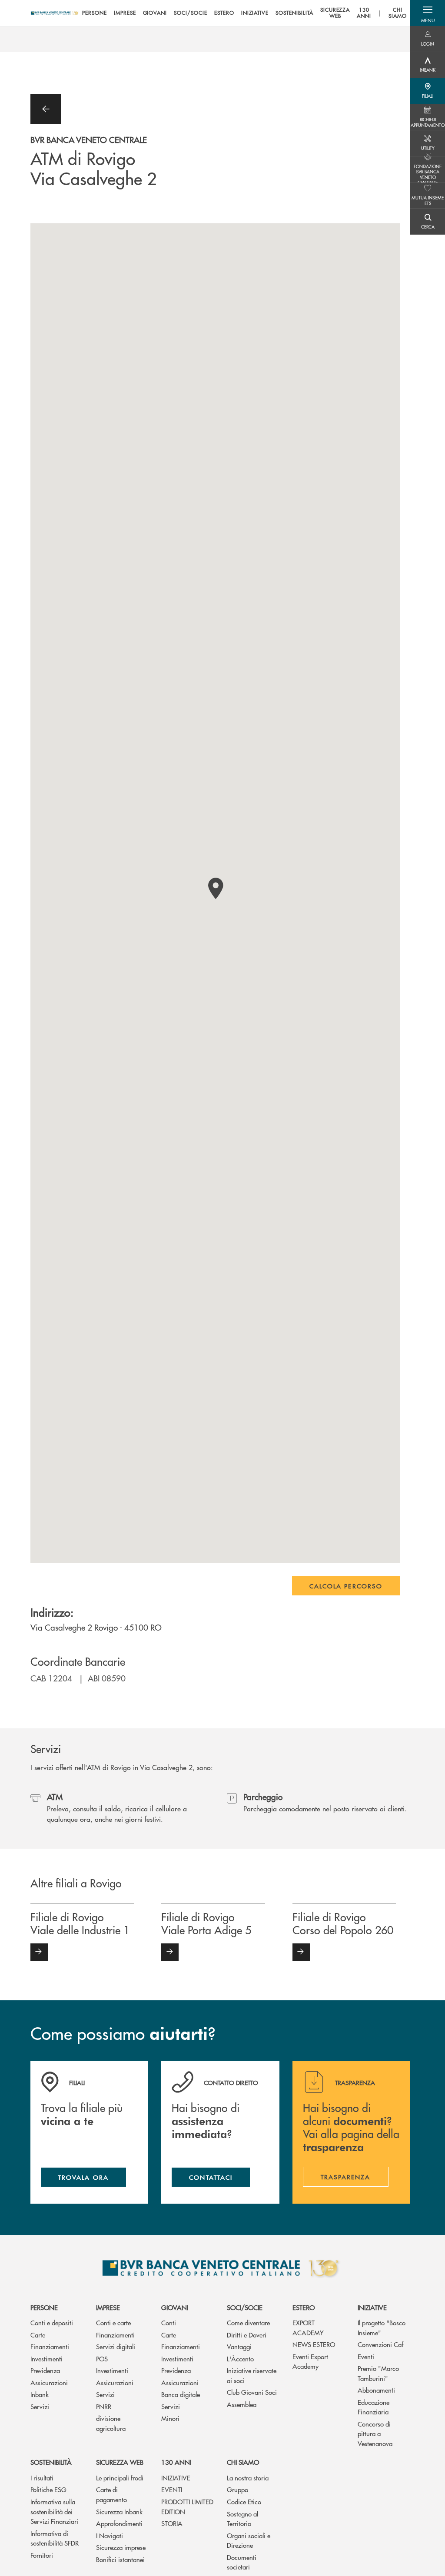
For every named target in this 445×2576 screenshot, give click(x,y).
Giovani (175, 2307)
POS (102, 2359)
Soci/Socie (245, 2307)
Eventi (366, 2356)
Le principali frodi (120, 2478)
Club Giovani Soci (252, 2392)
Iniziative (372, 2307)
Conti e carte (113, 2322)
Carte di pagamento (111, 2494)
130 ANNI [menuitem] (364, 13)
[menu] (244, 13)
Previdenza (45, 2370)
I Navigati (110, 2535)
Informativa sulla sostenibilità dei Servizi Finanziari (54, 2511)
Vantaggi (239, 2346)
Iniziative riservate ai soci (252, 2375)
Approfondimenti (119, 2523)
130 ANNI (176, 2462)
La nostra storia (248, 2478)
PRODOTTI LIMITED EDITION (187, 2506)
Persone (44, 2307)
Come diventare (248, 2322)
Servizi (40, 2406)
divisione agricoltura (111, 2423)
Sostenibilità (51, 2462)
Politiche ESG (48, 2489)
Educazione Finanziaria (374, 2407)
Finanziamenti (50, 2346)
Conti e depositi (52, 2322)
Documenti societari (242, 2562)
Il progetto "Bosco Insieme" (382, 2327)
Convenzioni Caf (380, 2344)
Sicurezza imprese (121, 2547)
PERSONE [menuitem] (95, 13)
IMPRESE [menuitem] (125, 13)
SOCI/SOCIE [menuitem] (191, 13)
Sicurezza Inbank (119, 2511)
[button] (428, 13)
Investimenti (46, 2359)
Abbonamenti (376, 2390)
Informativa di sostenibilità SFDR (55, 2538)
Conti (169, 2322)
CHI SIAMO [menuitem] (398, 13)
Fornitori (42, 2555)
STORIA (172, 2523)
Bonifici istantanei (120, 2559)
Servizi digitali (116, 2346)
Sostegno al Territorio (242, 2519)
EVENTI (172, 2489)
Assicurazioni (49, 2382)
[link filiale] (39, 1952)
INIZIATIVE (176, 2478)
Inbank (40, 2394)
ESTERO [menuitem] (224, 13)
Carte (38, 2335)
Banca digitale (181, 2394)
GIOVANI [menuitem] (155, 13)
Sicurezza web (120, 2462)
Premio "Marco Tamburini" (378, 2373)
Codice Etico (244, 2501)
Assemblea (242, 2404)
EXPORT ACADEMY (308, 2327)
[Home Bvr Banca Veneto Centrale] (55, 13)
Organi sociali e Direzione (249, 2540)
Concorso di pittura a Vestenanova (375, 2433)
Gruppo (237, 2489)
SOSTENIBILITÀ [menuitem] (294, 13)
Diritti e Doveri (247, 2335)
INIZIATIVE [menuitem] (255, 13)
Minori (170, 2418)
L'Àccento (240, 2359)
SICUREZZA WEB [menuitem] (335, 13)
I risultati (42, 2478)
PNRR (104, 2406)
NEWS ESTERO (314, 2344)
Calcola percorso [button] (346, 1586)
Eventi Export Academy (310, 2361)
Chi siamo (243, 2462)
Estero (304, 2307)
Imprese (108, 2307)
